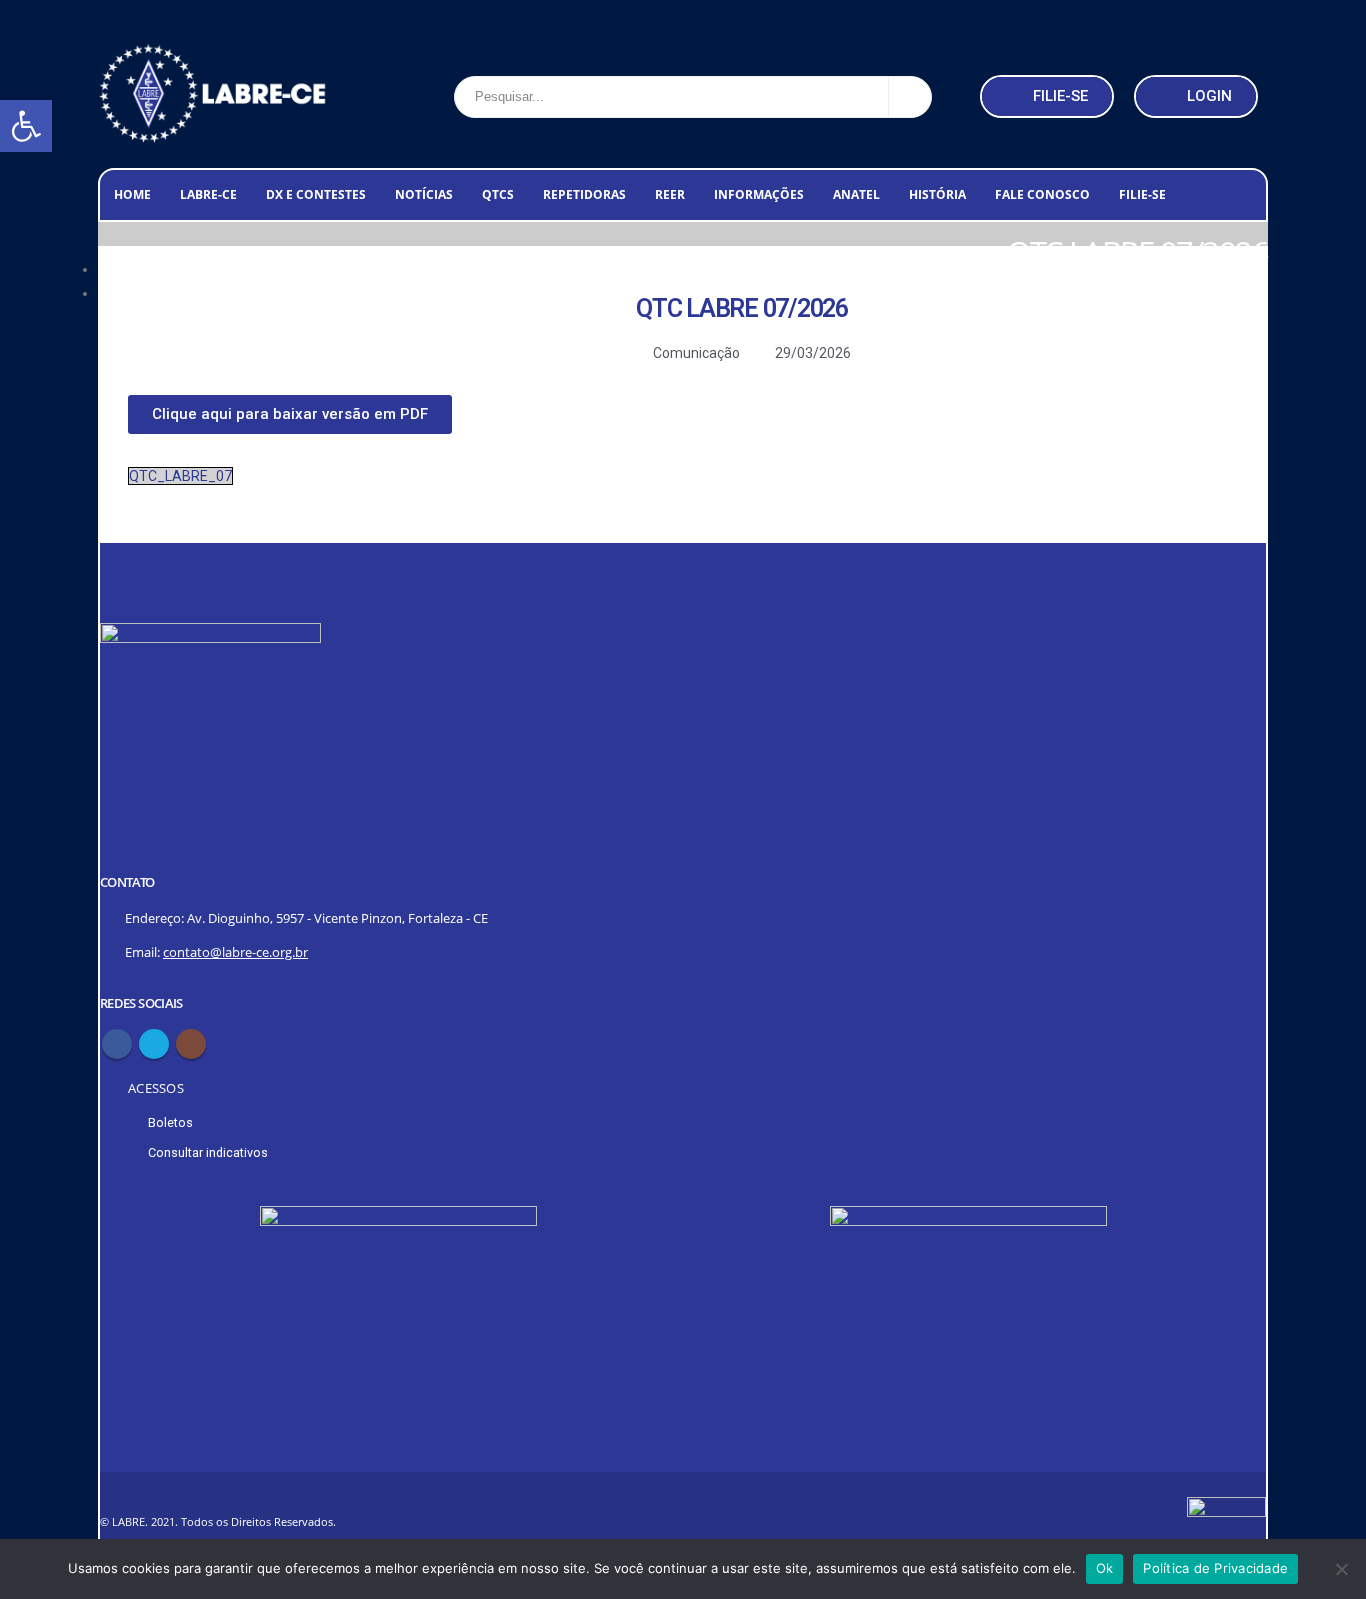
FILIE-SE (1142, 194)
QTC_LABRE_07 (180, 476)
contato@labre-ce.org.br (235, 952)
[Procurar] (910, 97)
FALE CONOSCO (1042, 194)
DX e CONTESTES (316, 194)
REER (670, 194)
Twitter (154, 1044)
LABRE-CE (208, 194)
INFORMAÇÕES (759, 194)
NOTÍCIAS (424, 194)
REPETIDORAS (584, 194)
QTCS (498, 194)
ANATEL (856, 194)
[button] (26, 126)
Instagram (191, 1044)
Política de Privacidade (1215, 1568)
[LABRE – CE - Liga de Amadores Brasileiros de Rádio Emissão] (213, 97)
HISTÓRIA (937, 194)
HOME (132, 194)
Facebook (117, 1044)
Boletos (170, 1122)
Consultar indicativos (208, 1152)
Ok (1105, 1568)
